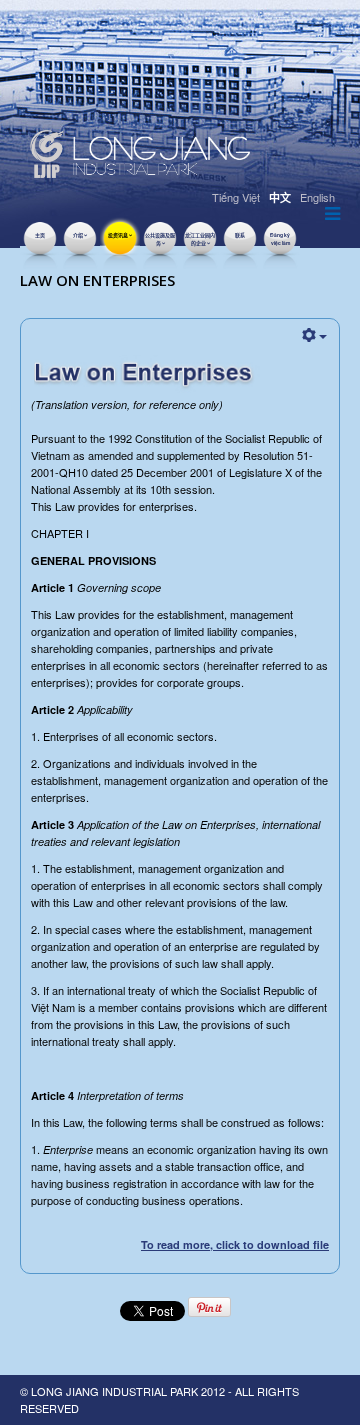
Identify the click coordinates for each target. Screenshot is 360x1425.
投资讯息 (118, 235)
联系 (240, 235)
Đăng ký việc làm (280, 239)
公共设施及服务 (160, 239)
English (317, 197)
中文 (280, 197)
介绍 (78, 235)
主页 (40, 235)
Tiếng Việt (236, 197)
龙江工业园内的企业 (200, 239)
